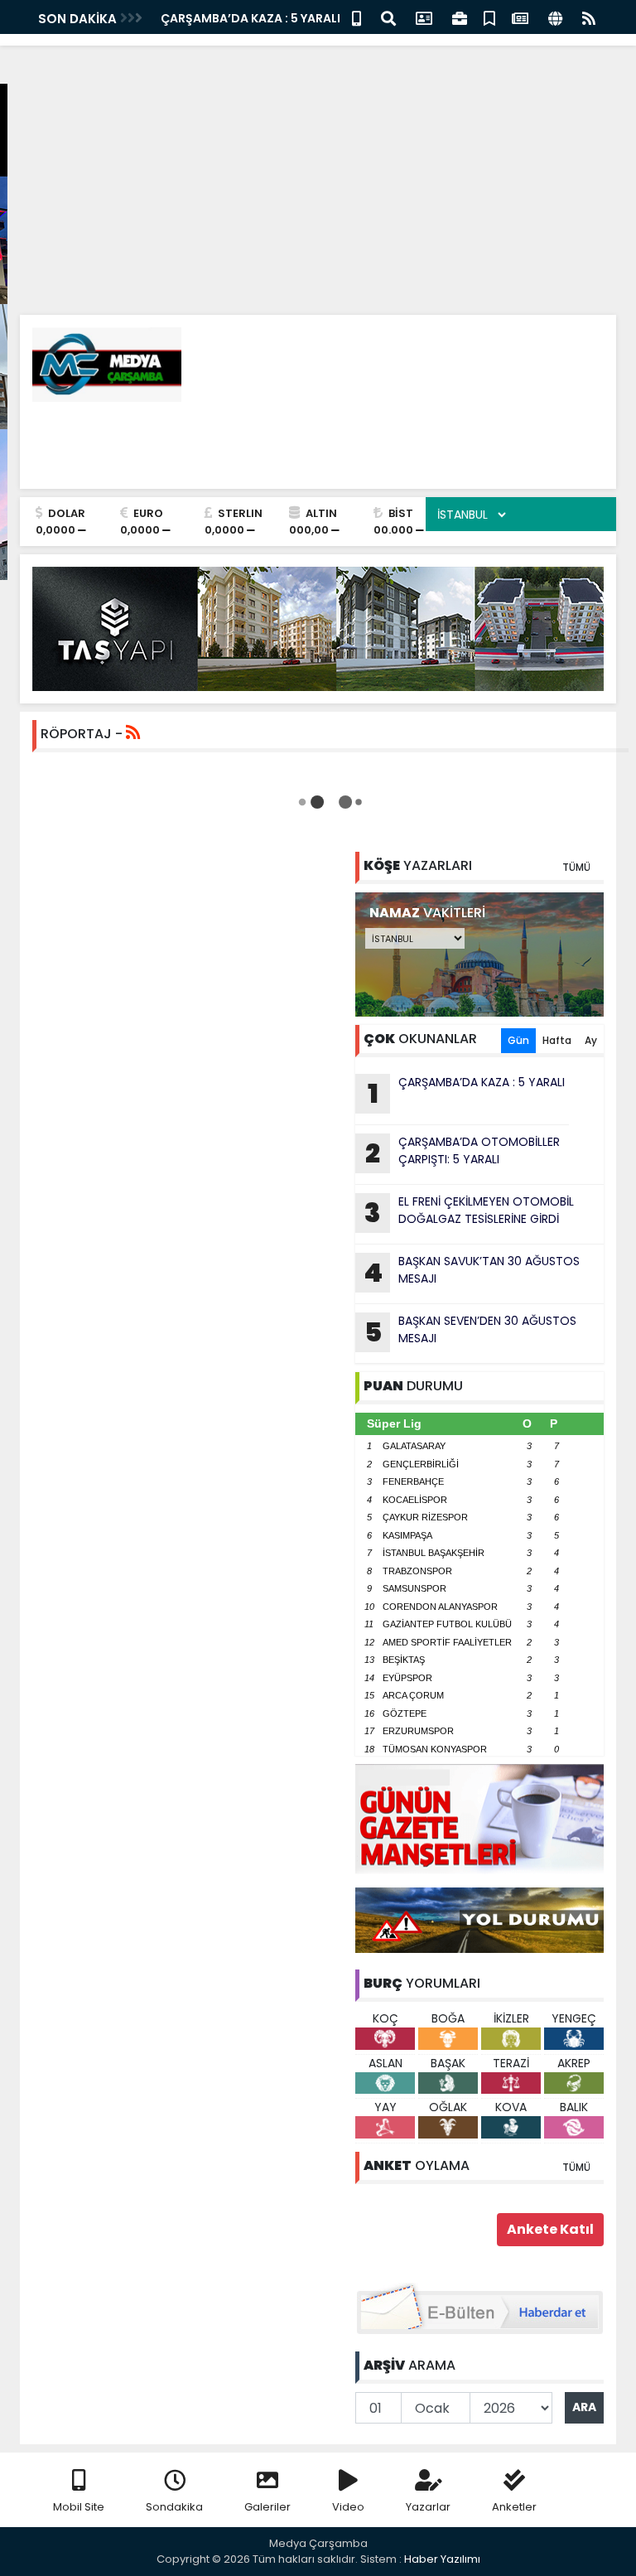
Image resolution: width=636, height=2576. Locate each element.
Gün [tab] (518, 1040)
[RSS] (589, 17)
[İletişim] (424, 17)
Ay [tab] (591, 1040)
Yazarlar (428, 2507)
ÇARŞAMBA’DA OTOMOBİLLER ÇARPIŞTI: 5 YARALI (463, 1153)
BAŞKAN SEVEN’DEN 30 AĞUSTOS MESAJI (471, 1331)
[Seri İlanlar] (489, 17)
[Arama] (388, 17)
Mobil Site (79, 2507)
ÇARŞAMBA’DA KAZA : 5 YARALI (251, 18)
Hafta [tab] (557, 1040)
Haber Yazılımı (442, 2559)
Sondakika (174, 2507)
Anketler (514, 2507)
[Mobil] (357, 17)
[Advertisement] (318, 116)
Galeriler (267, 2507)
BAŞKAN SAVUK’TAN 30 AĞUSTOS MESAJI (472, 1272)
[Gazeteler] (520, 17)
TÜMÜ (576, 867)
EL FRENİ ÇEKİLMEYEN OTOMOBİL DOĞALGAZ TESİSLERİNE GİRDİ (469, 1212)
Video (348, 2507)
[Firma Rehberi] (460, 17)
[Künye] (555, 17)
